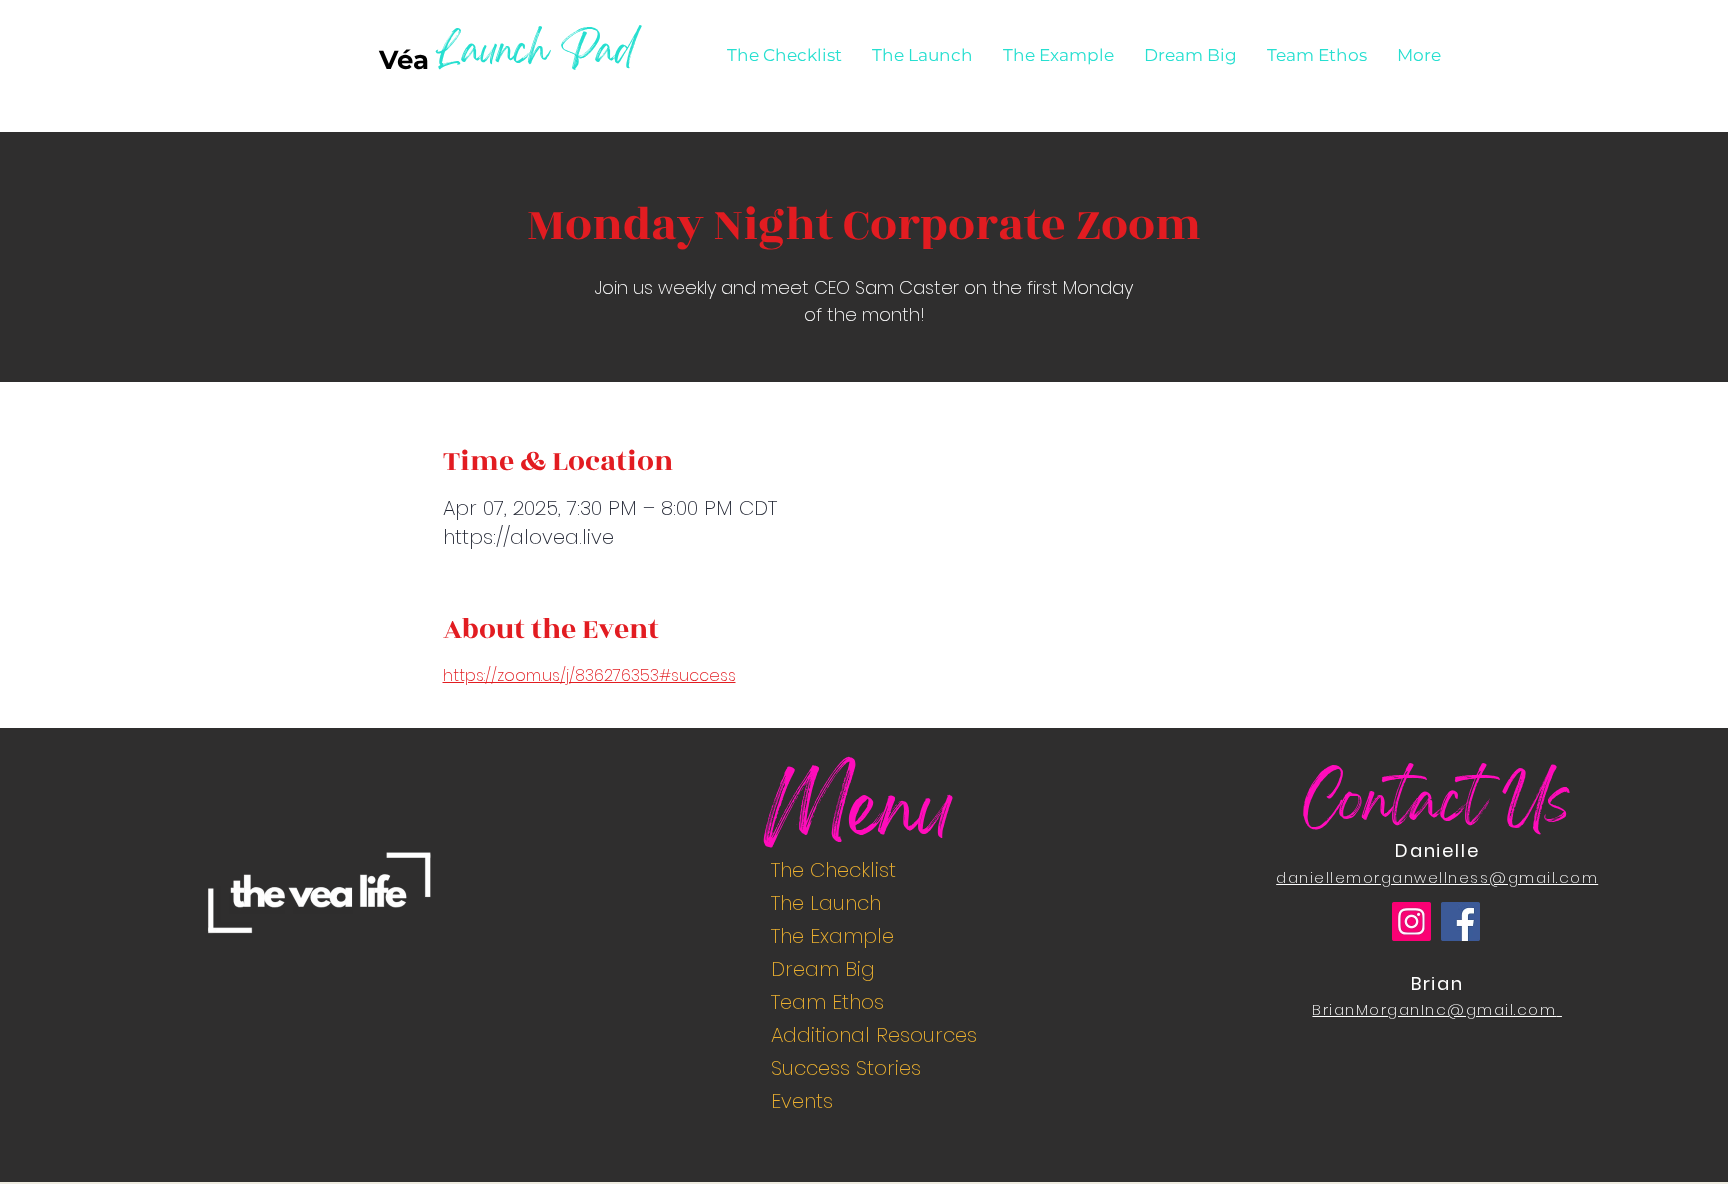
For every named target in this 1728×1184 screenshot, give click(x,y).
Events (802, 1101)
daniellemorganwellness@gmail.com (1437, 877)
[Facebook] (1460, 921)
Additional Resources (872, 1035)
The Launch (826, 903)
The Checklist (833, 870)
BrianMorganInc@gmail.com (1434, 1009)
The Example (832, 936)
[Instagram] (1411, 921)
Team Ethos (827, 1002)
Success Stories (846, 1068)
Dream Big (823, 969)
